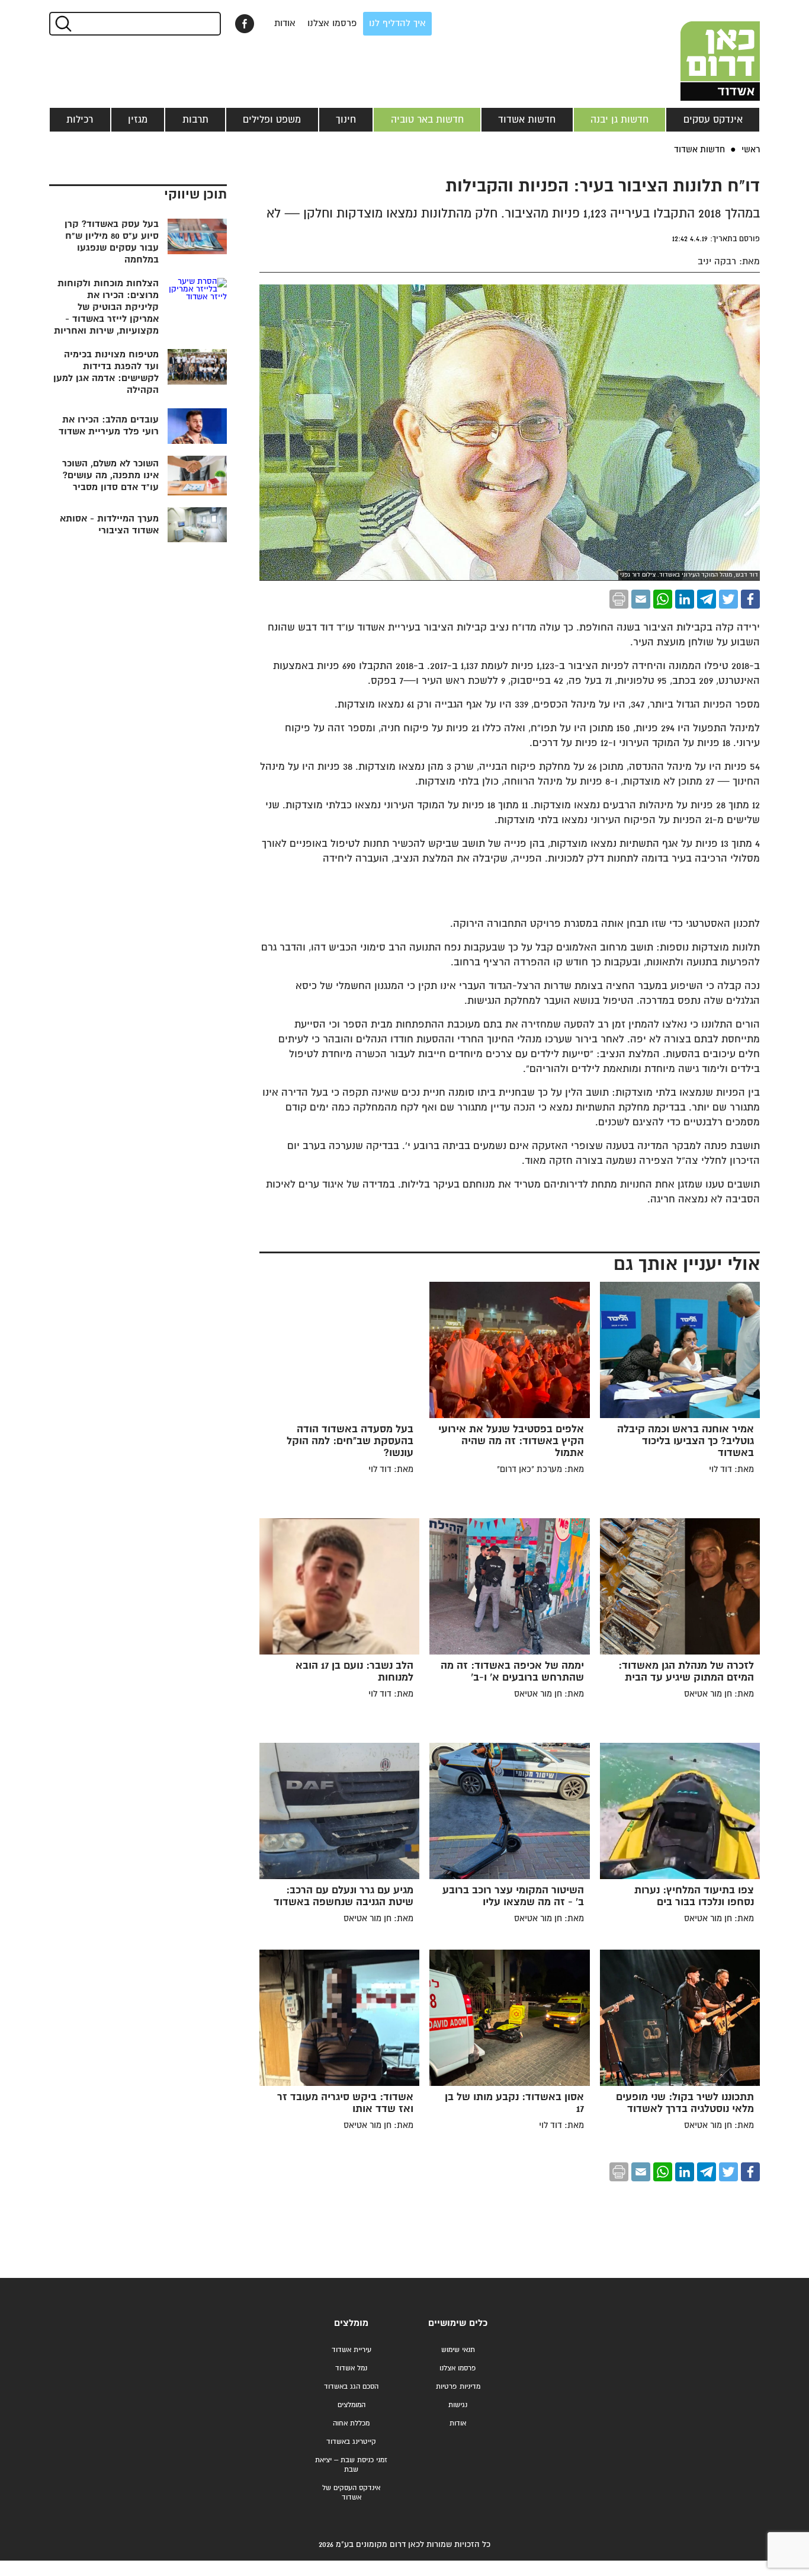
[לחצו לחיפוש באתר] (62, 24)
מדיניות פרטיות (458, 2387)
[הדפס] (619, 599)
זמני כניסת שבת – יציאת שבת (351, 2465)
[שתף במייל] (641, 599)
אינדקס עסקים (713, 120)
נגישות (458, 2405)
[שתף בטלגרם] (707, 599)
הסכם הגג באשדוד (351, 2387)
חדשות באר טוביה (427, 120)
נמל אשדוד (351, 2368)
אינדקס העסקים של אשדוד (351, 2493)
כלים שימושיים (458, 2323)
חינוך (346, 120)
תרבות (195, 120)
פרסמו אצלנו (332, 23)
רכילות (80, 120)
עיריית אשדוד (351, 2350)
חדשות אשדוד (527, 120)
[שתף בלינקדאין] (685, 599)
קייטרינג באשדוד (351, 2442)
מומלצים (351, 2323)
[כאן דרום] (701, 50)
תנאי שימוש (458, 2350)
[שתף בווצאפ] (663, 599)
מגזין (138, 120)
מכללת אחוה (351, 2423)
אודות (285, 23)
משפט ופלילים (272, 120)
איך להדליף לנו (397, 23)
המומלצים (351, 2405)
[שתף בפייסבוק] (245, 24)
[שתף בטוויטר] (728, 599)
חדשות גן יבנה (619, 120)
